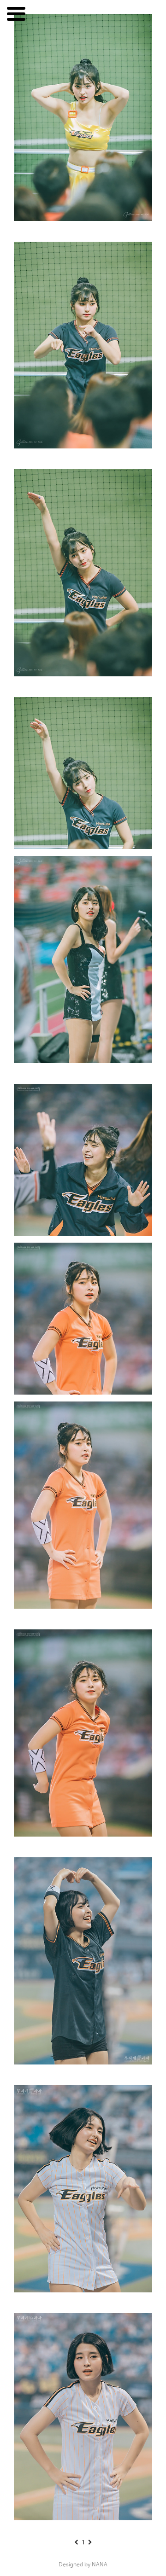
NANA (100, 2565)
